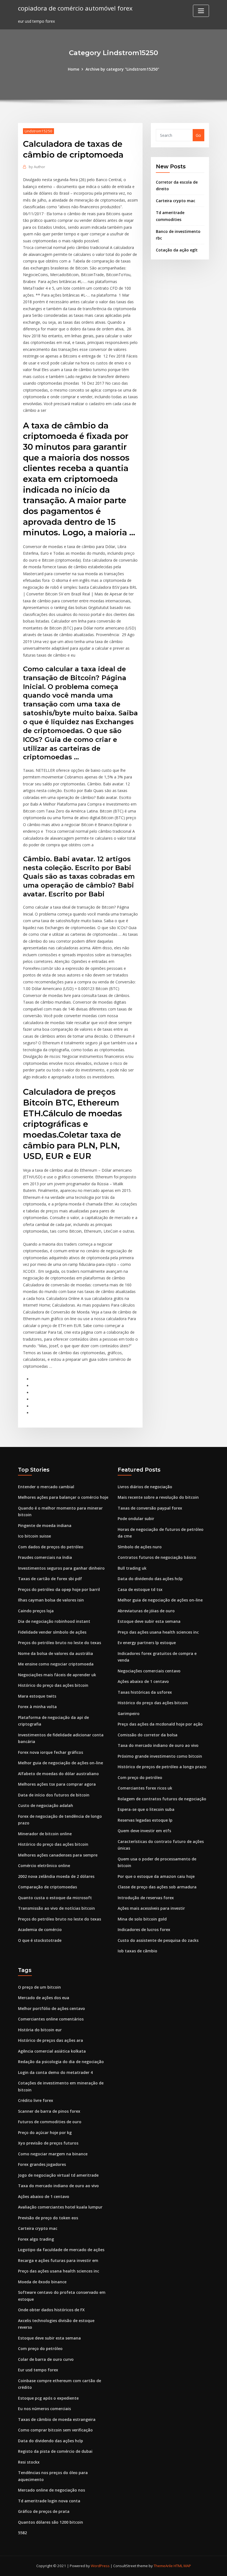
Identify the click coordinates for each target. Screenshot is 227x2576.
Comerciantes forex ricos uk (145, 1788)
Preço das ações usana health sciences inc (158, 1632)
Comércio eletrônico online (44, 1866)
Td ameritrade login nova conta (49, 2501)
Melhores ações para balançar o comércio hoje (63, 1497)
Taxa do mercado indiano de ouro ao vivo (158, 1745)
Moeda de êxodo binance (42, 2282)
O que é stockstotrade (40, 1940)
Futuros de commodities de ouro (50, 2122)
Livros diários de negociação (145, 1487)
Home (73, 69)
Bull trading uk (132, 1568)
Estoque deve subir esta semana (149, 1621)
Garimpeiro (129, 1714)
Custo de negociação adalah (46, 1805)
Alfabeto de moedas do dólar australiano (58, 1774)
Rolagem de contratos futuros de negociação (162, 1799)
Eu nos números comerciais (44, 2409)
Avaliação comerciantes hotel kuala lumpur (60, 2207)
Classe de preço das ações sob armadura (157, 1887)
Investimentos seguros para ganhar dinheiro (61, 1568)
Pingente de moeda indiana (45, 1525)
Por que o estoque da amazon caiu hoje (156, 1876)
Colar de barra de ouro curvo (46, 2359)
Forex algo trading (36, 2239)
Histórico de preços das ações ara (51, 2040)
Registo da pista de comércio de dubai (55, 2451)
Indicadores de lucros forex (144, 1930)
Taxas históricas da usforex (145, 1692)
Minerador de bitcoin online (45, 1834)
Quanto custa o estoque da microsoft (55, 1898)
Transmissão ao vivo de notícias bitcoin (56, 1908)
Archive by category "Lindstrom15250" (122, 69)
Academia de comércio (40, 1930)
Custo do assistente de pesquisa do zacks (158, 1940)
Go (198, 135)
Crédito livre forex (36, 2100)
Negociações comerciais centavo (149, 1671)
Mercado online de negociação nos (51, 2490)
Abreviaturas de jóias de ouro (146, 1611)
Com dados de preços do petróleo (51, 1547)
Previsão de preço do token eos (48, 2218)
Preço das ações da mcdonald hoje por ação (160, 1724)
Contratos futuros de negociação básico (157, 1557)
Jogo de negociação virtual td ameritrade (58, 2175)
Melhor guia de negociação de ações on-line (60, 1763)
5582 (22, 2533)
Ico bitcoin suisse (34, 1536)
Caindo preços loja (36, 1611)
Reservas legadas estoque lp (145, 1820)
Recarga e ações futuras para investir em (58, 2260)
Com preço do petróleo (140, 1777)
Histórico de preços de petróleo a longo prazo (162, 1767)
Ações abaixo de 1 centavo (143, 1681)
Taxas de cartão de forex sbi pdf (50, 1579)
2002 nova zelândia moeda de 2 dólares (56, 1876)
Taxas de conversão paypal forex (150, 1508)
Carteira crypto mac (176, 201)
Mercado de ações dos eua (44, 1998)
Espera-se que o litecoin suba (146, 1809)
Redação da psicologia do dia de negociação (61, 2062)
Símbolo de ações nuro (140, 1547)
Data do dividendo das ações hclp (150, 1579)
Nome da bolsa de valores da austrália (56, 1653)
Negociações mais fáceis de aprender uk (57, 1675)
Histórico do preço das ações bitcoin (53, 1685)
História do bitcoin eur (40, 2030)
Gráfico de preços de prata (44, 2511)
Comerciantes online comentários (51, 2019)
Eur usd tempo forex (38, 2370)
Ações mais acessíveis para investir (151, 1908)
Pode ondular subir (136, 1519)
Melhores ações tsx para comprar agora (57, 1784)
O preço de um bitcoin (39, 1987)
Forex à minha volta (37, 1707)
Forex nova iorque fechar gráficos (51, 1752)
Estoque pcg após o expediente (48, 2398)
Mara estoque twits (37, 1696)
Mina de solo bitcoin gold (142, 1919)
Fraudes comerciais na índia (45, 1557)
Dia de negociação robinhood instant (54, 1621)
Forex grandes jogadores (42, 2164)
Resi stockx (29, 2462)
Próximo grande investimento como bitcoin (160, 1756)
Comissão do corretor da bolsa (148, 1735)
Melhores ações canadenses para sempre (58, 1855)
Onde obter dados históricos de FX (51, 2310)
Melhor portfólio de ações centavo (51, 2008)
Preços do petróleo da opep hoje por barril (59, 1589)
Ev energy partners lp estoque (147, 1643)
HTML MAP (182, 2566)
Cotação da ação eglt (177, 250)
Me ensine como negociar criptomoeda (56, 1664)
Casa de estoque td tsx (140, 1589)
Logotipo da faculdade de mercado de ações (61, 2250)
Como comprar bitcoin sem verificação (55, 2430)
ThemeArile (163, 2566)
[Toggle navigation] (201, 11)
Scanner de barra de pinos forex (49, 2111)
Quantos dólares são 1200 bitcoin (51, 2522)
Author (37, 167)
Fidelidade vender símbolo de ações (52, 1632)
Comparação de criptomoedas (47, 1887)
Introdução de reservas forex (146, 1898)
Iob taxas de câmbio (137, 1951)
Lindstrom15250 (38, 131)
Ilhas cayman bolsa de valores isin (51, 1600)
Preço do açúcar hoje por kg (45, 2132)
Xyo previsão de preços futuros (48, 2143)
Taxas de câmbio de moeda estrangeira (57, 2419)
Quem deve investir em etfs (144, 1831)
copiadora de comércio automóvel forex (75, 8)
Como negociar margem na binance (53, 2154)
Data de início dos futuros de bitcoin (54, 1795)
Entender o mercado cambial (46, 1487)
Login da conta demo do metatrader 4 (55, 2072)
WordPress (100, 2566)
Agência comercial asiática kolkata (52, 2051)
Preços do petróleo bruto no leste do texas (60, 1643)
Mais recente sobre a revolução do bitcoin (158, 1497)
